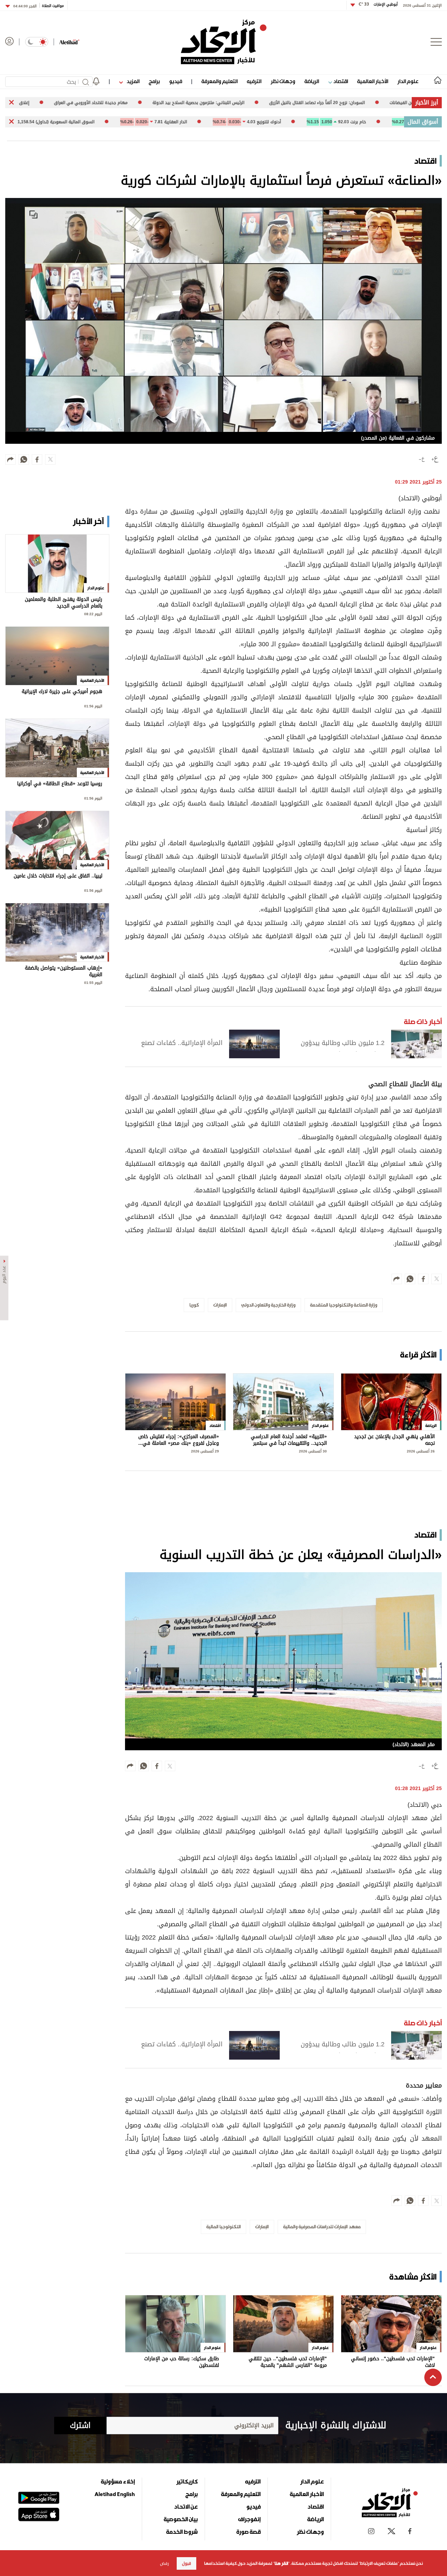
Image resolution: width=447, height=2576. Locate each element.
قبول (186, 2563)
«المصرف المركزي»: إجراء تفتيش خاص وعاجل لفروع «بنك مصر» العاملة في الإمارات (179, 1440)
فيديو (175, 81)
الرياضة (312, 81)
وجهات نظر (283, 81)
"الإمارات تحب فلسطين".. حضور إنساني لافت (393, 2362)
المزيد (132, 81)
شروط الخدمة (182, 2532)
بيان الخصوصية (181, 2519)
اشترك (80, 2426)
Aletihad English (115, 2494)
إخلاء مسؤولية (118, 2481)
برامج (154, 81)
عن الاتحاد (186, 2507)
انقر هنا (281, 2563)
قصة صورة (248, 2532)
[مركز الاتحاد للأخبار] (224, 42)
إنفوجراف (249, 2519)
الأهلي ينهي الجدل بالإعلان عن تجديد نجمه (394, 1440)
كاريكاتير (187, 2481)
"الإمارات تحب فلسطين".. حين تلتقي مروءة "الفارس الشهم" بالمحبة (288, 2362)
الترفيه (254, 81)
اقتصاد (340, 81)
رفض (164, 2563)
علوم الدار (408, 81)
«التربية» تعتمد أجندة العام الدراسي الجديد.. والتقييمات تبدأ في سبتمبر (289, 1440)
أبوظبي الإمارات (378, 4)
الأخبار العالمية (373, 81)
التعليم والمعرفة (219, 81)
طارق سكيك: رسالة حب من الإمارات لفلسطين (182, 2362)
